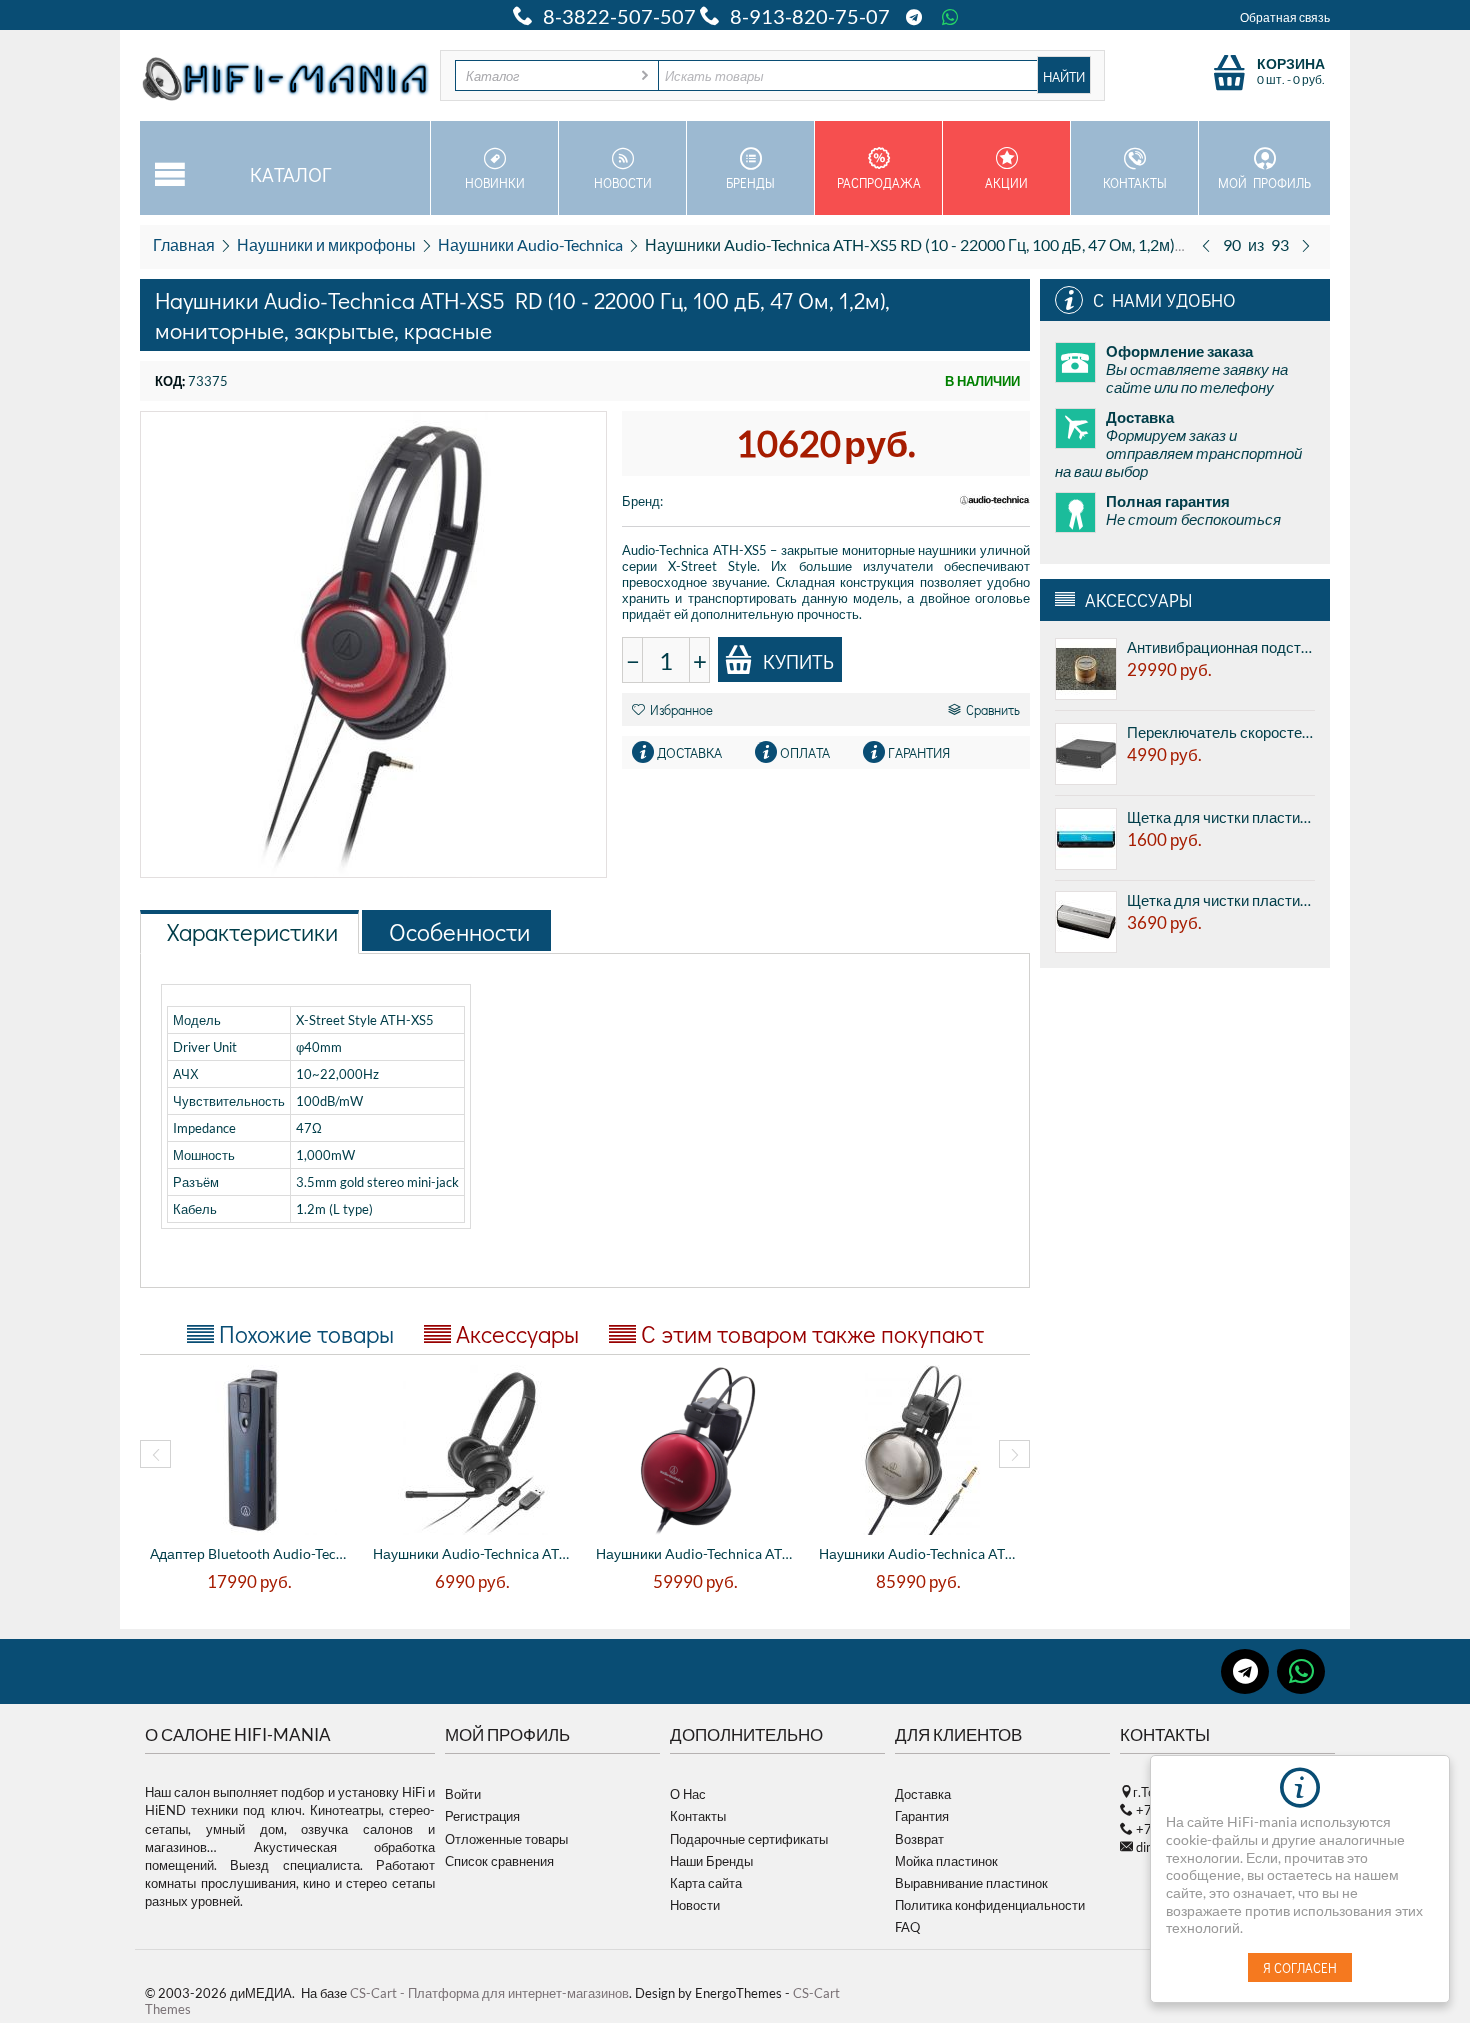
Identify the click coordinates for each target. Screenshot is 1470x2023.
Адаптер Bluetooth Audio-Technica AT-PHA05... (251, 1553)
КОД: (170, 381)
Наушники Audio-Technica (530, 244)
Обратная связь (1285, 17)
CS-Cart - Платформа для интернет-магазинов (489, 1993)
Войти (463, 1794)
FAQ (907, 1927)
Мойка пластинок (946, 1861)
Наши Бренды (711, 1861)
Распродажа (879, 182)
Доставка (923, 1794)
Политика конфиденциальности (990, 1905)
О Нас (688, 1794)
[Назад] (1206, 245)
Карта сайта (706, 1883)
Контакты (1135, 182)
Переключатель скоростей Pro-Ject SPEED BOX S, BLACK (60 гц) (1221, 732)
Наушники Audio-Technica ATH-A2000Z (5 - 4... (920, 1553)
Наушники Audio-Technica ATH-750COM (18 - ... (474, 1553)
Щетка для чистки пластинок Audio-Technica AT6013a (1221, 900)
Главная (184, 244)
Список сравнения (499, 1861)
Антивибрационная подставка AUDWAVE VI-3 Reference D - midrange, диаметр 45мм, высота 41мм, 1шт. (1221, 647)
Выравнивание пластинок (971, 1883)
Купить (798, 661)
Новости (623, 182)
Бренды (750, 182)
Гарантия (922, 1816)
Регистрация (482, 1816)
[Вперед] (1306, 245)
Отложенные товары (506, 1839)
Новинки (495, 182)
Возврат (919, 1839)
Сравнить (993, 709)
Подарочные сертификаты (749, 1839)
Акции (1006, 182)
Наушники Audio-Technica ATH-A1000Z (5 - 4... (697, 1553)
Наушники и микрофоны (326, 244)
